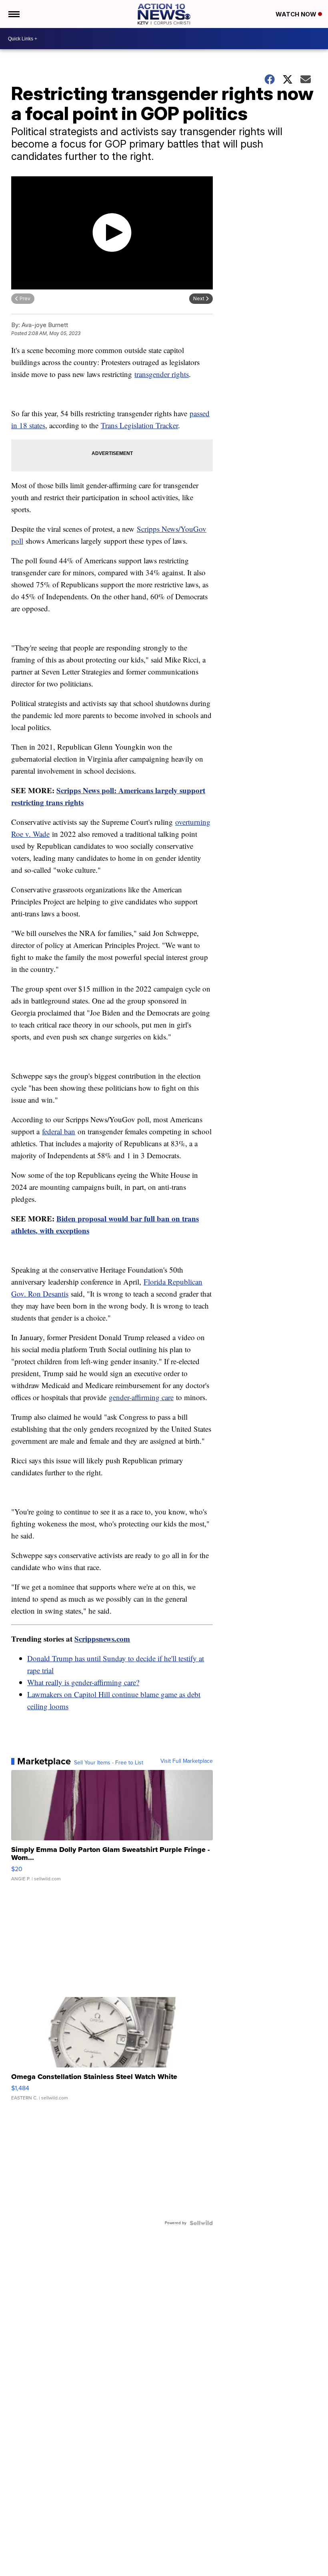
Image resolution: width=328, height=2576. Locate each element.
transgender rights (162, 374)
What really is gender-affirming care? (83, 1682)
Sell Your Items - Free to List (109, 1763)
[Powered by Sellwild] (201, 2223)
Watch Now (297, 14)
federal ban (59, 1131)
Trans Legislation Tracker (139, 425)
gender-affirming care (141, 1397)
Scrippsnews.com (102, 1639)
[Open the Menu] (13, 14)
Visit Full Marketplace (187, 1761)
